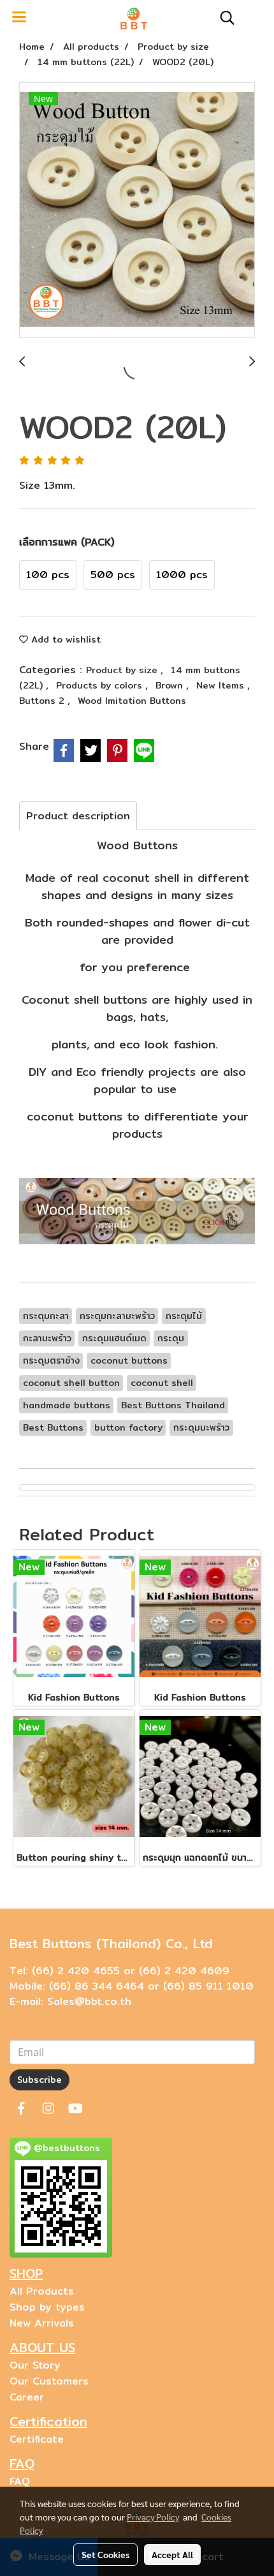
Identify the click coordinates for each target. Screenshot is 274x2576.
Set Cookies (105, 2554)
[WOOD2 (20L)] (137, 211)
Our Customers (49, 2381)
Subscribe (40, 2080)
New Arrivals (42, 2323)
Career (27, 2397)
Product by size (123, 670)
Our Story (35, 2365)
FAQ (20, 2481)
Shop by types (47, 2307)
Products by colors (101, 685)
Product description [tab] (78, 816)
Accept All (172, 2554)
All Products (42, 2291)
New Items (222, 685)
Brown (171, 685)
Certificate (37, 2439)
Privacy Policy (153, 2517)
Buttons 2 (43, 701)
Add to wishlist (64, 639)
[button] (223, 18)
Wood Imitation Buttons (132, 701)
